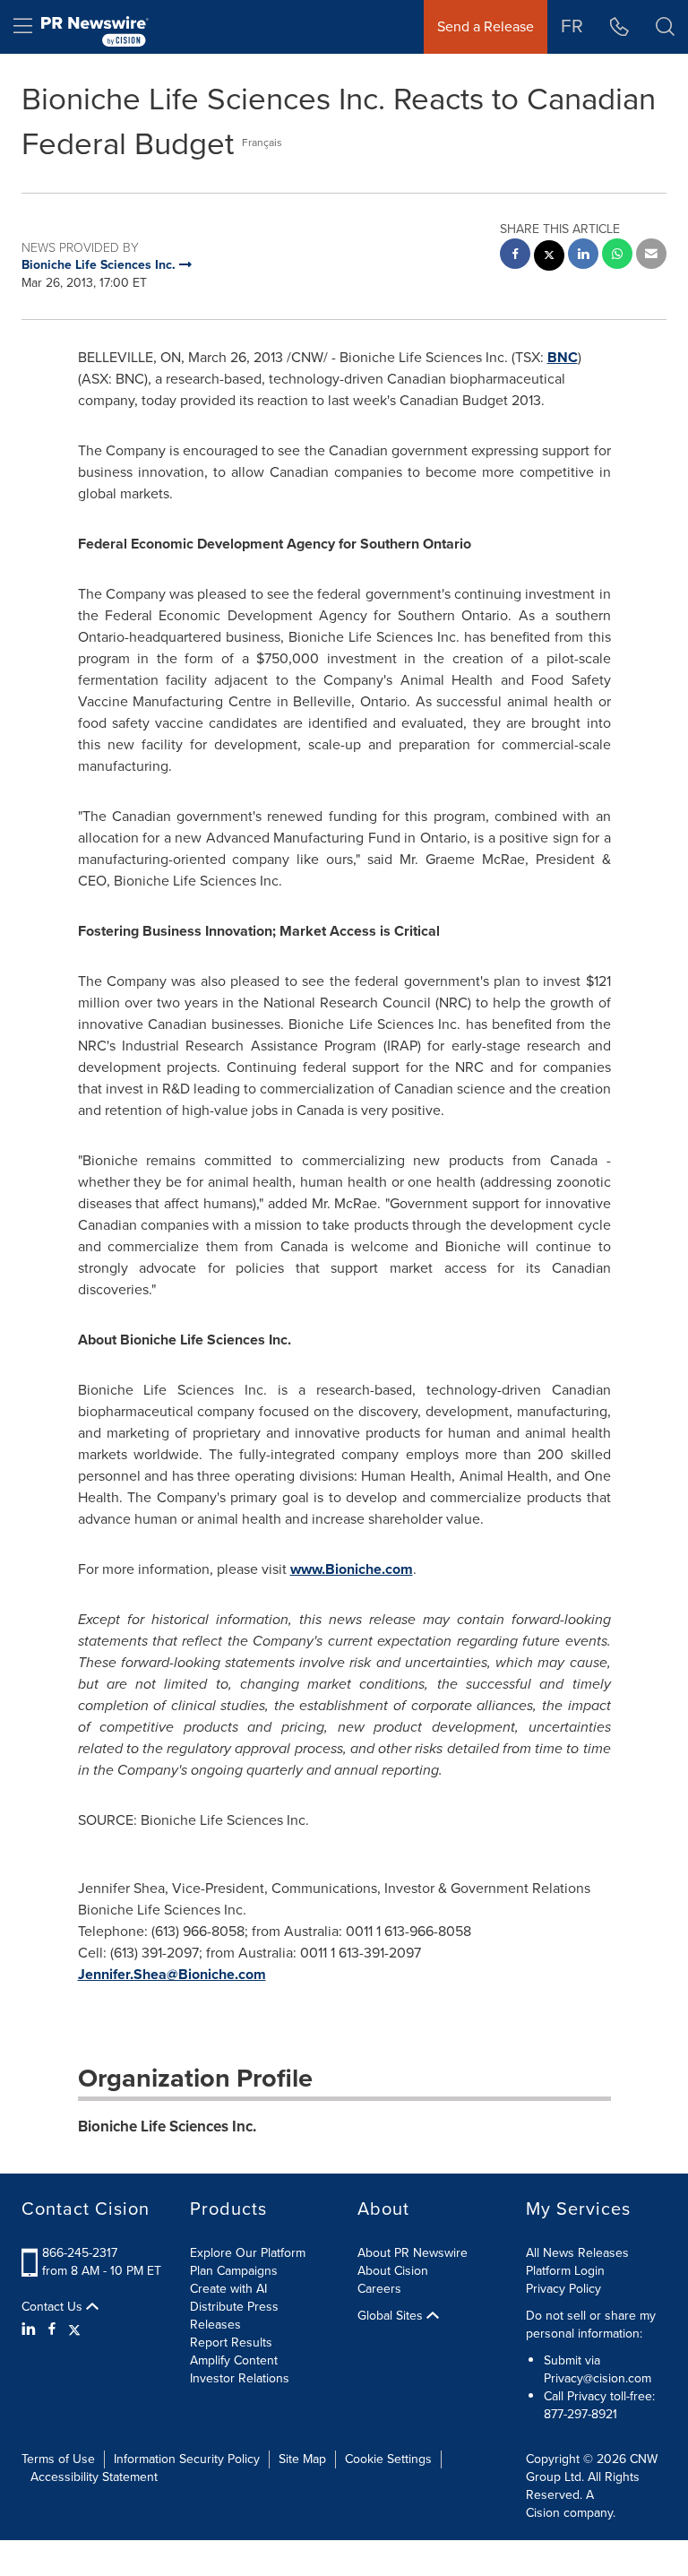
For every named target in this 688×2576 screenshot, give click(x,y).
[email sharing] (651, 256)
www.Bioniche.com (352, 1569)
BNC (563, 357)
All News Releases (577, 2253)
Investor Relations (240, 2378)
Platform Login (565, 2271)
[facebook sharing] (515, 256)
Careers (379, 2289)
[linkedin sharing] (583, 256)
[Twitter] (74, 2330)
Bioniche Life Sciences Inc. (167, 2126)
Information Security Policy (187, 2459)
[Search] (665, 27)
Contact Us (54, 2307)
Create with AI (228, 2289)
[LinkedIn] (31, 2330)
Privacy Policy (563, 2289)
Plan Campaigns (234, 2271)
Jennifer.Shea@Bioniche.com (172, 1974)
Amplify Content (234, 2360)
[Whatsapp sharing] (617, 256)
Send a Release (486, 26)
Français (262, 143)
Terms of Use (58, 2459)
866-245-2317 (80, 2253)
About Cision (393, 2271)
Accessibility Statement (94, 2477)
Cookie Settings (388, 2459)
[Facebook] (52, 2330)
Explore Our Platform (248, 2253)
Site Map (302, 2459)
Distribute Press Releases (234, 2316)
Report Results (231, 2343)
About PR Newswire (413, 2253)
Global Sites (392, 2316)
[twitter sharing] (549, 258)
